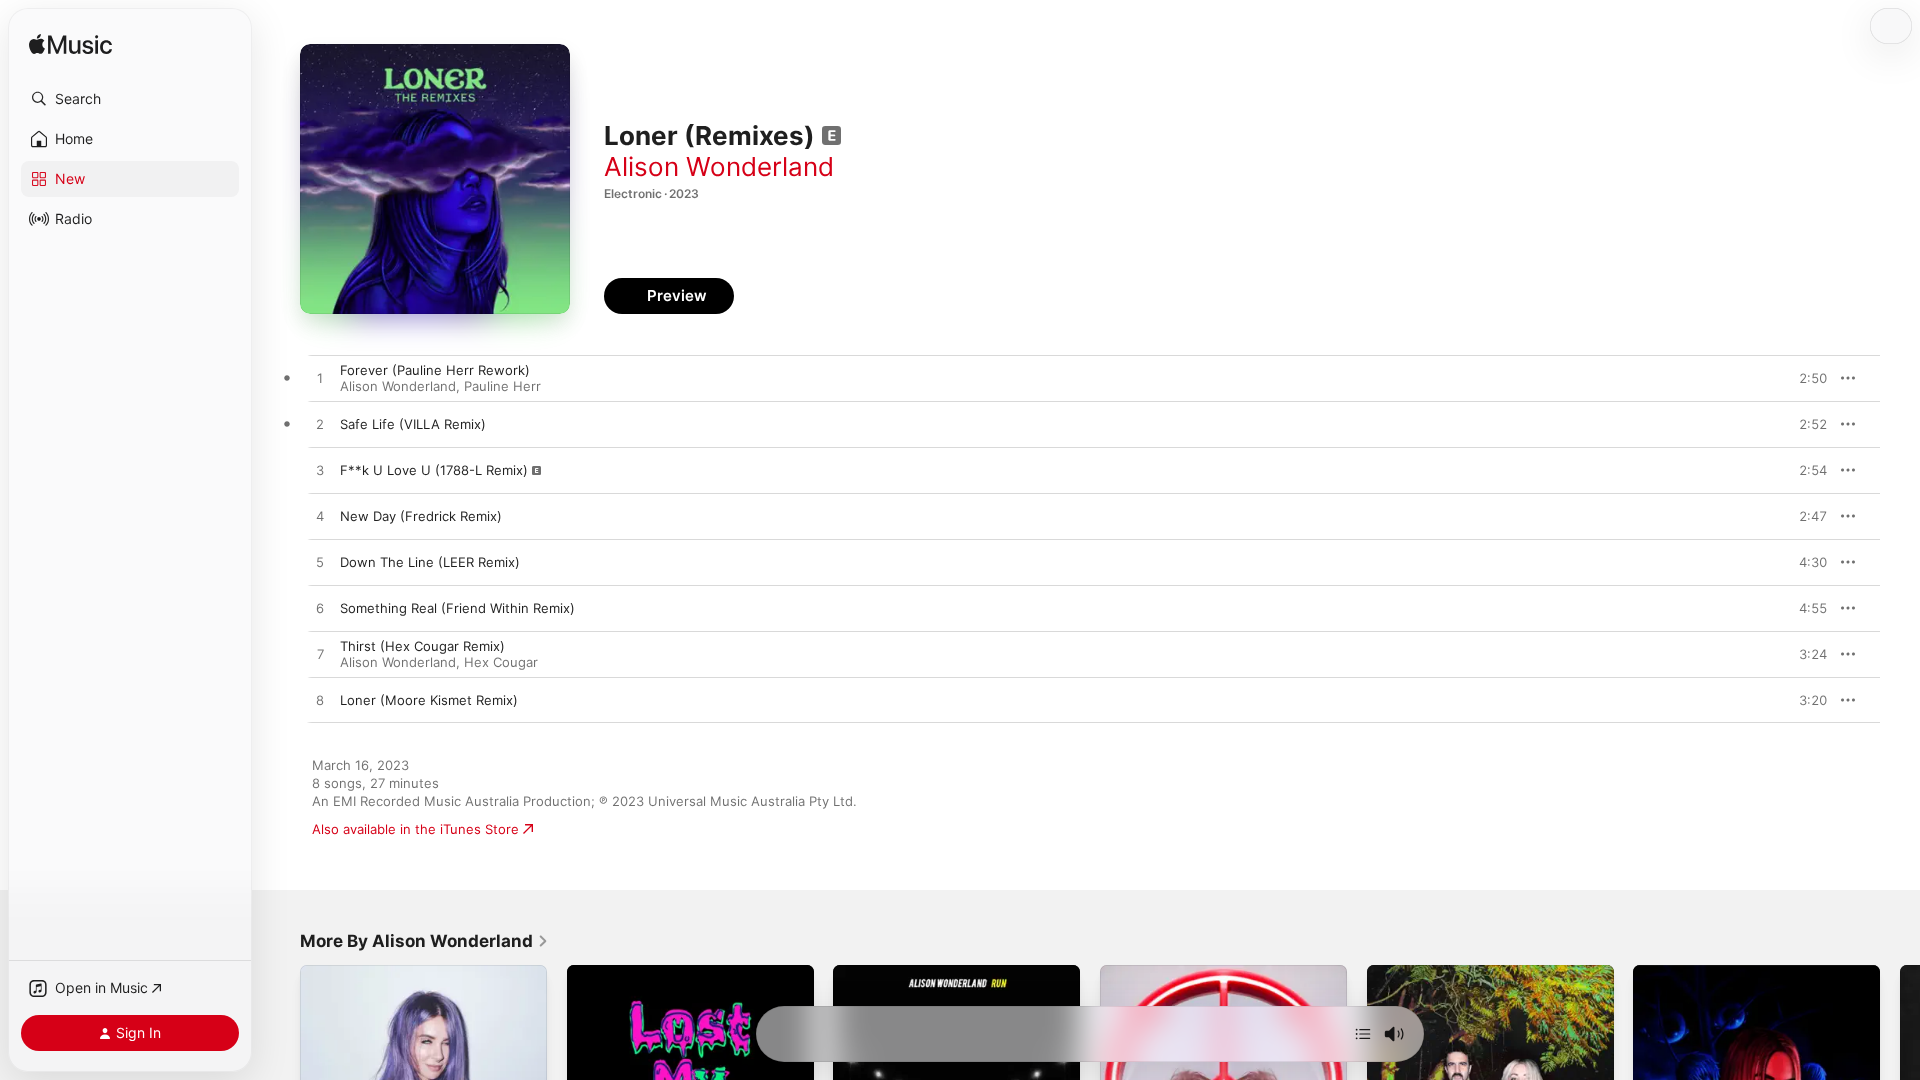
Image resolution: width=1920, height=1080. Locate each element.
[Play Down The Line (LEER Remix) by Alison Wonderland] (320, 563)
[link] (424, 941)
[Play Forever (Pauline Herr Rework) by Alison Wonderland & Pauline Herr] (320, 379)
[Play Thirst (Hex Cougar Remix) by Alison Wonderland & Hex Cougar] (320, 655)
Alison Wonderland (719, 166)
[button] (130, 99)
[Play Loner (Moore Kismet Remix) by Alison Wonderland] (320, 701)
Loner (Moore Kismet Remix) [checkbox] (429, 700)
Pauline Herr (502, 386)
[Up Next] (1363, 1034)
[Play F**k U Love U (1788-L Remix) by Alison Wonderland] (320, 471)
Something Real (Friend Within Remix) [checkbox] (457, 608)
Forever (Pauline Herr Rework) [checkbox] (435, 370)
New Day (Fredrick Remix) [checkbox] (421, 516)
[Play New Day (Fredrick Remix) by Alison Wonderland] (320, 517)
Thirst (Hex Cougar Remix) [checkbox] (422, 646)
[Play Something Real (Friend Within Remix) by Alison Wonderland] (320, 609)
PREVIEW (1805, 378)
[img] (70, 45)
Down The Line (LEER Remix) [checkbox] (430, 562)
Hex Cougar (501, 662)
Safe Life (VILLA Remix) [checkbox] (413, 424)
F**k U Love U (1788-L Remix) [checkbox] (434, 470)
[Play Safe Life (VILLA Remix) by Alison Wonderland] (320, 425)
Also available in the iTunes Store (415, 829)
